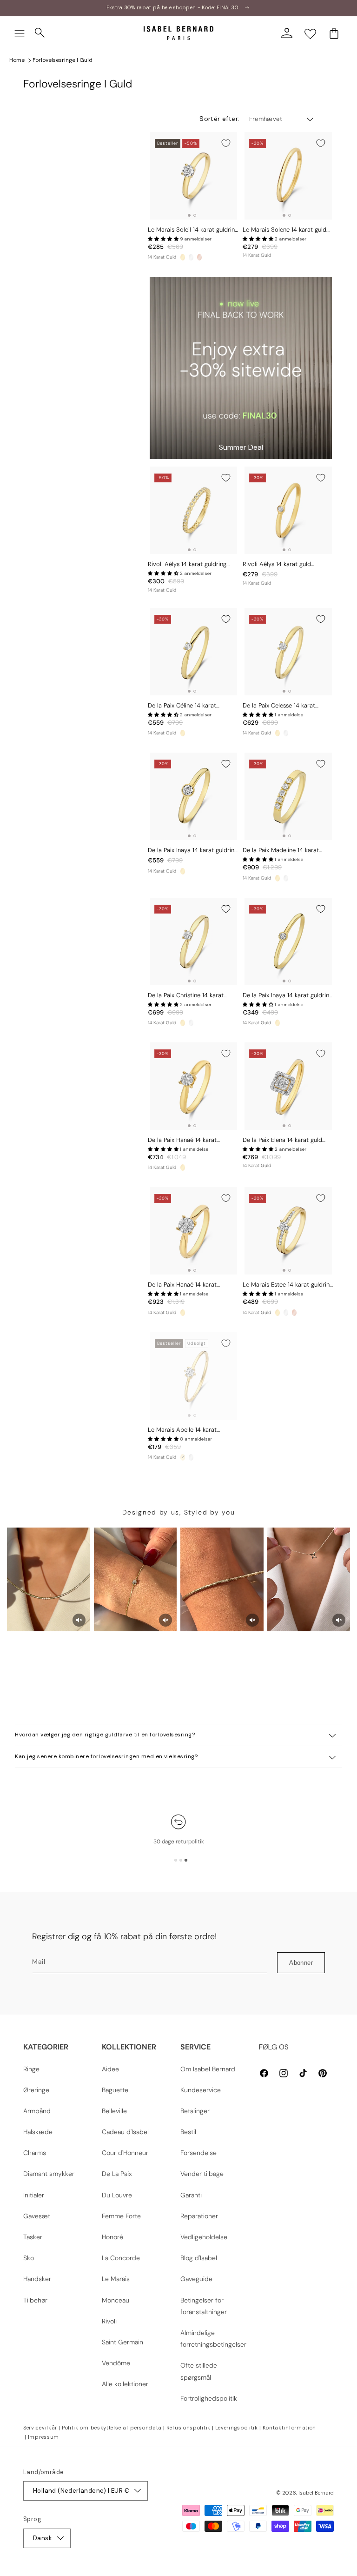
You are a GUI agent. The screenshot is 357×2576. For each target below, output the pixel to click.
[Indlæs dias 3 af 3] (186, 1860)
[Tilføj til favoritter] (226, 143)
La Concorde (121, 2258)
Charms (35, 2153)
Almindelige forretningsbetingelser (213, 2339)
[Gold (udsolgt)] (183, 1457)
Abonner (301, 1963)
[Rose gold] (199, 257)
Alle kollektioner (125, 2384)
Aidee (110, 2069)
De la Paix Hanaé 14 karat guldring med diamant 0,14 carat (192, 1285)
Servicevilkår (40, 2428)
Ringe (31, 2069)
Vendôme (116, 2363)
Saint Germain (122, 2342)
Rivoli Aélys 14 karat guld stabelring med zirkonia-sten (282, 564)
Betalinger (195, 2111)
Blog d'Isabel (199, 2258)
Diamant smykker (49, 2174)
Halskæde (38, 2132)
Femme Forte (121, 2216)
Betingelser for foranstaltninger (204, 2306)
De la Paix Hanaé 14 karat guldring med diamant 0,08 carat (193, 1140)
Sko (29, 2258)
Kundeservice (201, 2090)
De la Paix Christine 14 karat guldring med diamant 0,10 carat (192, 996)
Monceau (116, 2300)
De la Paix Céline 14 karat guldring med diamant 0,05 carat (193, 706)
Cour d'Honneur (125, 2153)
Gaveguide (196, 2279)
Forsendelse (198, 2153)
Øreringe (36, 2090)
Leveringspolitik (237, 2428)
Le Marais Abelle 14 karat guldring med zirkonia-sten (184, 1430)
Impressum (43, 2437)
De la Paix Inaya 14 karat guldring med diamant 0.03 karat (193, 851)
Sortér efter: (219, 119)
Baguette (115, 2090)
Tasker (33, 2237)
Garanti (191, 2195)
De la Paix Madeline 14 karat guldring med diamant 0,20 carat (288, 851)
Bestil (188, 2132)
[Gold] (183, 257)
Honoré (112, 2237)
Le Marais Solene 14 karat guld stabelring (284, 230)
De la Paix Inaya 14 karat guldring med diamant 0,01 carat (288, 996)
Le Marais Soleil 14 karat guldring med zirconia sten (193, 230)
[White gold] (191, 257)
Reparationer (199, 2216)
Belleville (114, 2111)
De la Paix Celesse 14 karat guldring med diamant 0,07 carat (288, 706)
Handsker (37, 2279)
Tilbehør (35, 2300)
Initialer (34, 2195)
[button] (20, 33)
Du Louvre (117, 2195)
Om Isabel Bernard (208, 2069)
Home (17, 60)
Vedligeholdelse (204, 2237)
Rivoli (109, 2321)
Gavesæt (37, 2216)
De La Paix (117, 2174)
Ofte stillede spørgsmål (199, 2371)
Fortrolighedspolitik (209, 2398)
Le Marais (116, 2279)
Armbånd (37, 2111)
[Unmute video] (79, 1620)
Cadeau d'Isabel (125, 2132)
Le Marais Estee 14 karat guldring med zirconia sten (288, 1285)
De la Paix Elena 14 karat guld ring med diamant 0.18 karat (282, 1140)
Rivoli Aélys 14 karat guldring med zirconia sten (187, 564)
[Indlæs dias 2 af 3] (181, 1860)
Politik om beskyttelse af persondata (112, 2428)
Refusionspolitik (188, 2428)
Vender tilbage (202, 2174)
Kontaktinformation (290, 2428)
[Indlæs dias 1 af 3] (176, 1860)
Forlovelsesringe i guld (63, 60)
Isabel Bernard (316, 2493)
